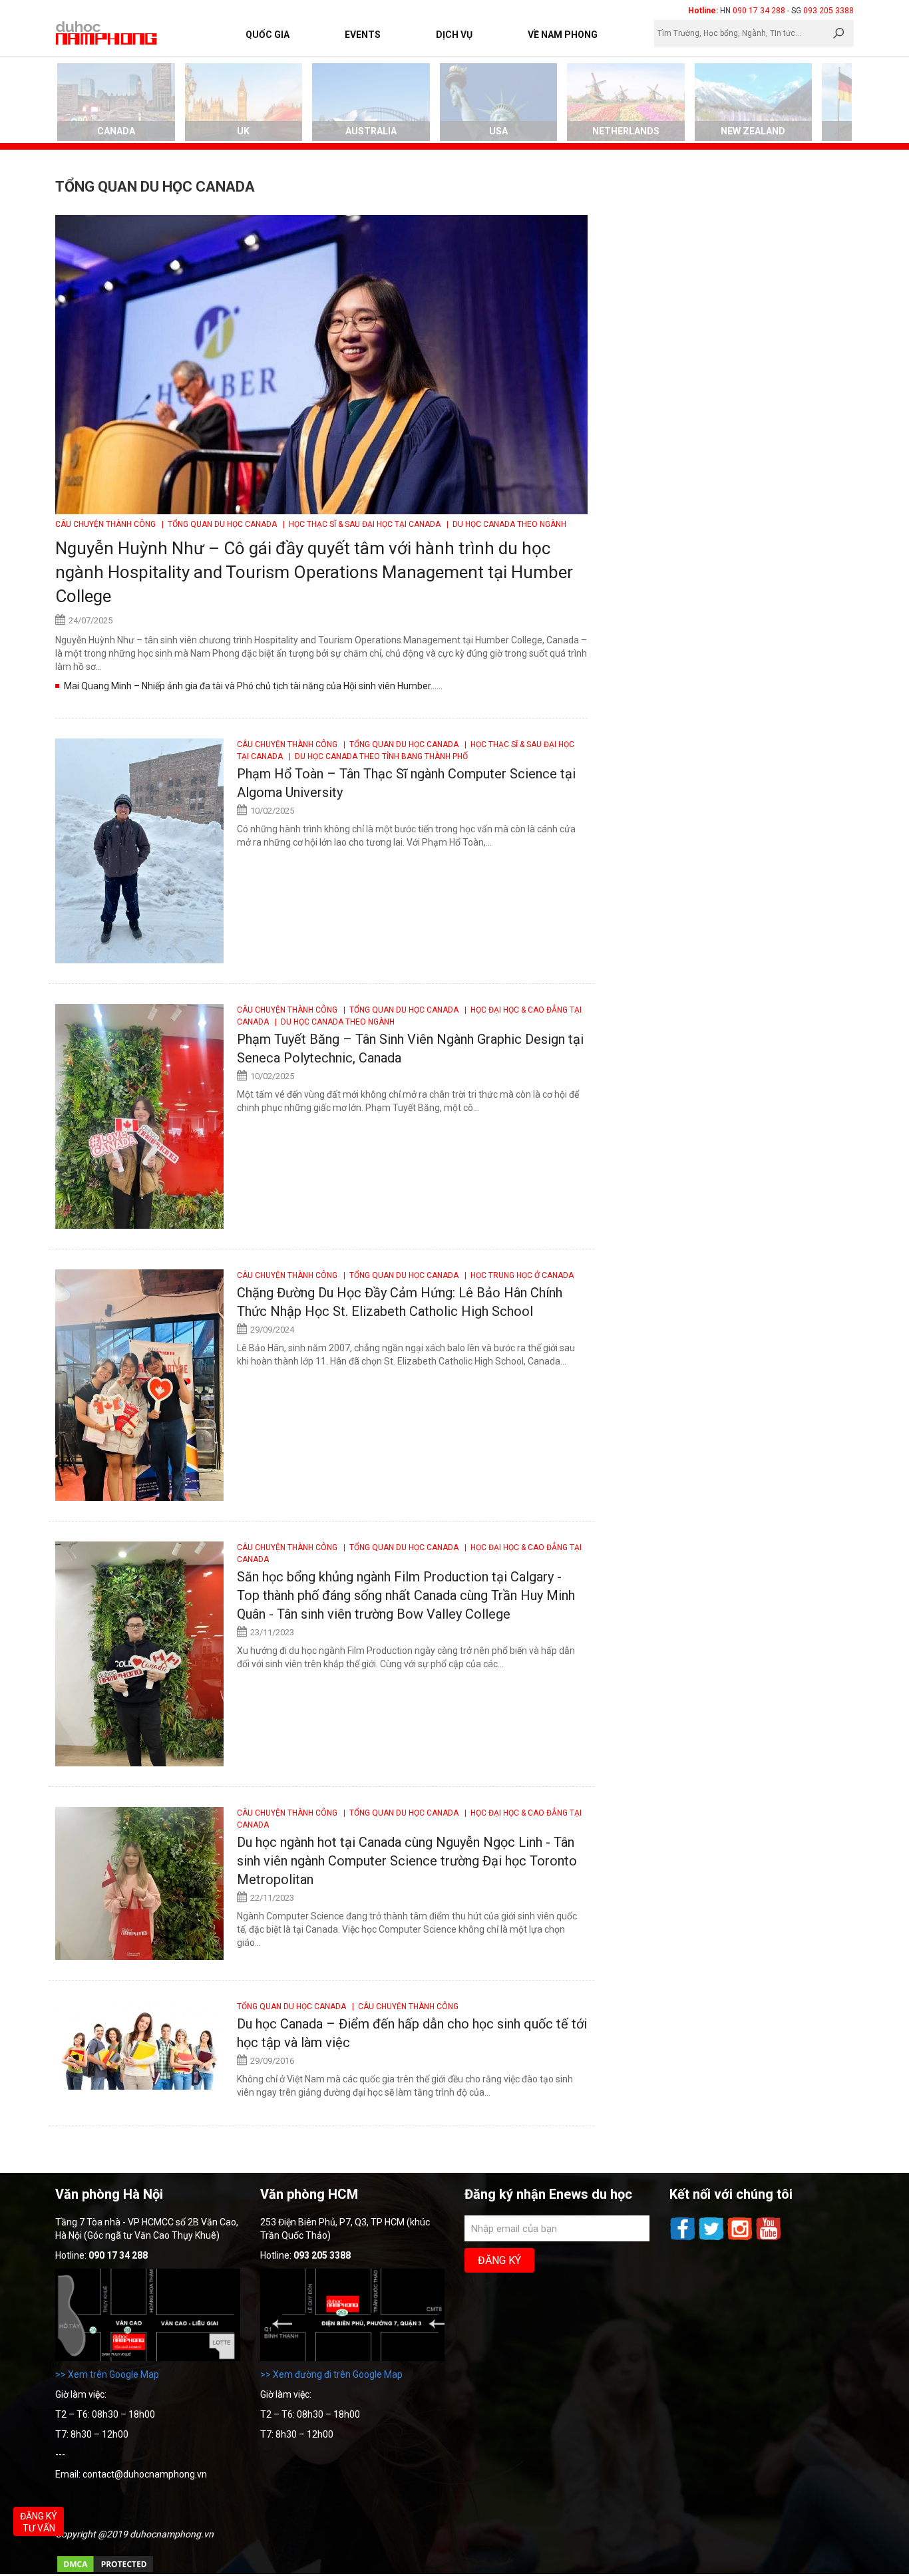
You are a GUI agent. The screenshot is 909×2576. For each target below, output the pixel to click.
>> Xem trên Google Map (107, 2374)
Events (363, 35)
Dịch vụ (454, 35)
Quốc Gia (268, 35)
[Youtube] (769, 2239)
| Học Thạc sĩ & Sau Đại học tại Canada (361, 524)
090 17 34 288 (759, 11)
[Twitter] (712, 2239)
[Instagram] (741, 2239)
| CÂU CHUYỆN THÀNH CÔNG (403, 2007)
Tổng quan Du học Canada (292, 2007)
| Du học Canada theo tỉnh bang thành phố (376, 756)
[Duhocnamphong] (107, 33)
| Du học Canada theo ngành (504, 524)
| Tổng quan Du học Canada (218, 524)
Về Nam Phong (563, 35)
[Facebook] (684, 2239)
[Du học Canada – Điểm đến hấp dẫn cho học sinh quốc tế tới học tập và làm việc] (139, 2045)
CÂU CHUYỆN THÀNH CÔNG (106, 524)
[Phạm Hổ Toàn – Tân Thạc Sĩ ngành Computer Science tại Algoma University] (139, 851)
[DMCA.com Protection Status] (105, 2571)
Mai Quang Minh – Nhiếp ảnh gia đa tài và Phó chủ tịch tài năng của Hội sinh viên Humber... (250, 686)
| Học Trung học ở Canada (517, 1275)
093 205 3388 (828, 11)
